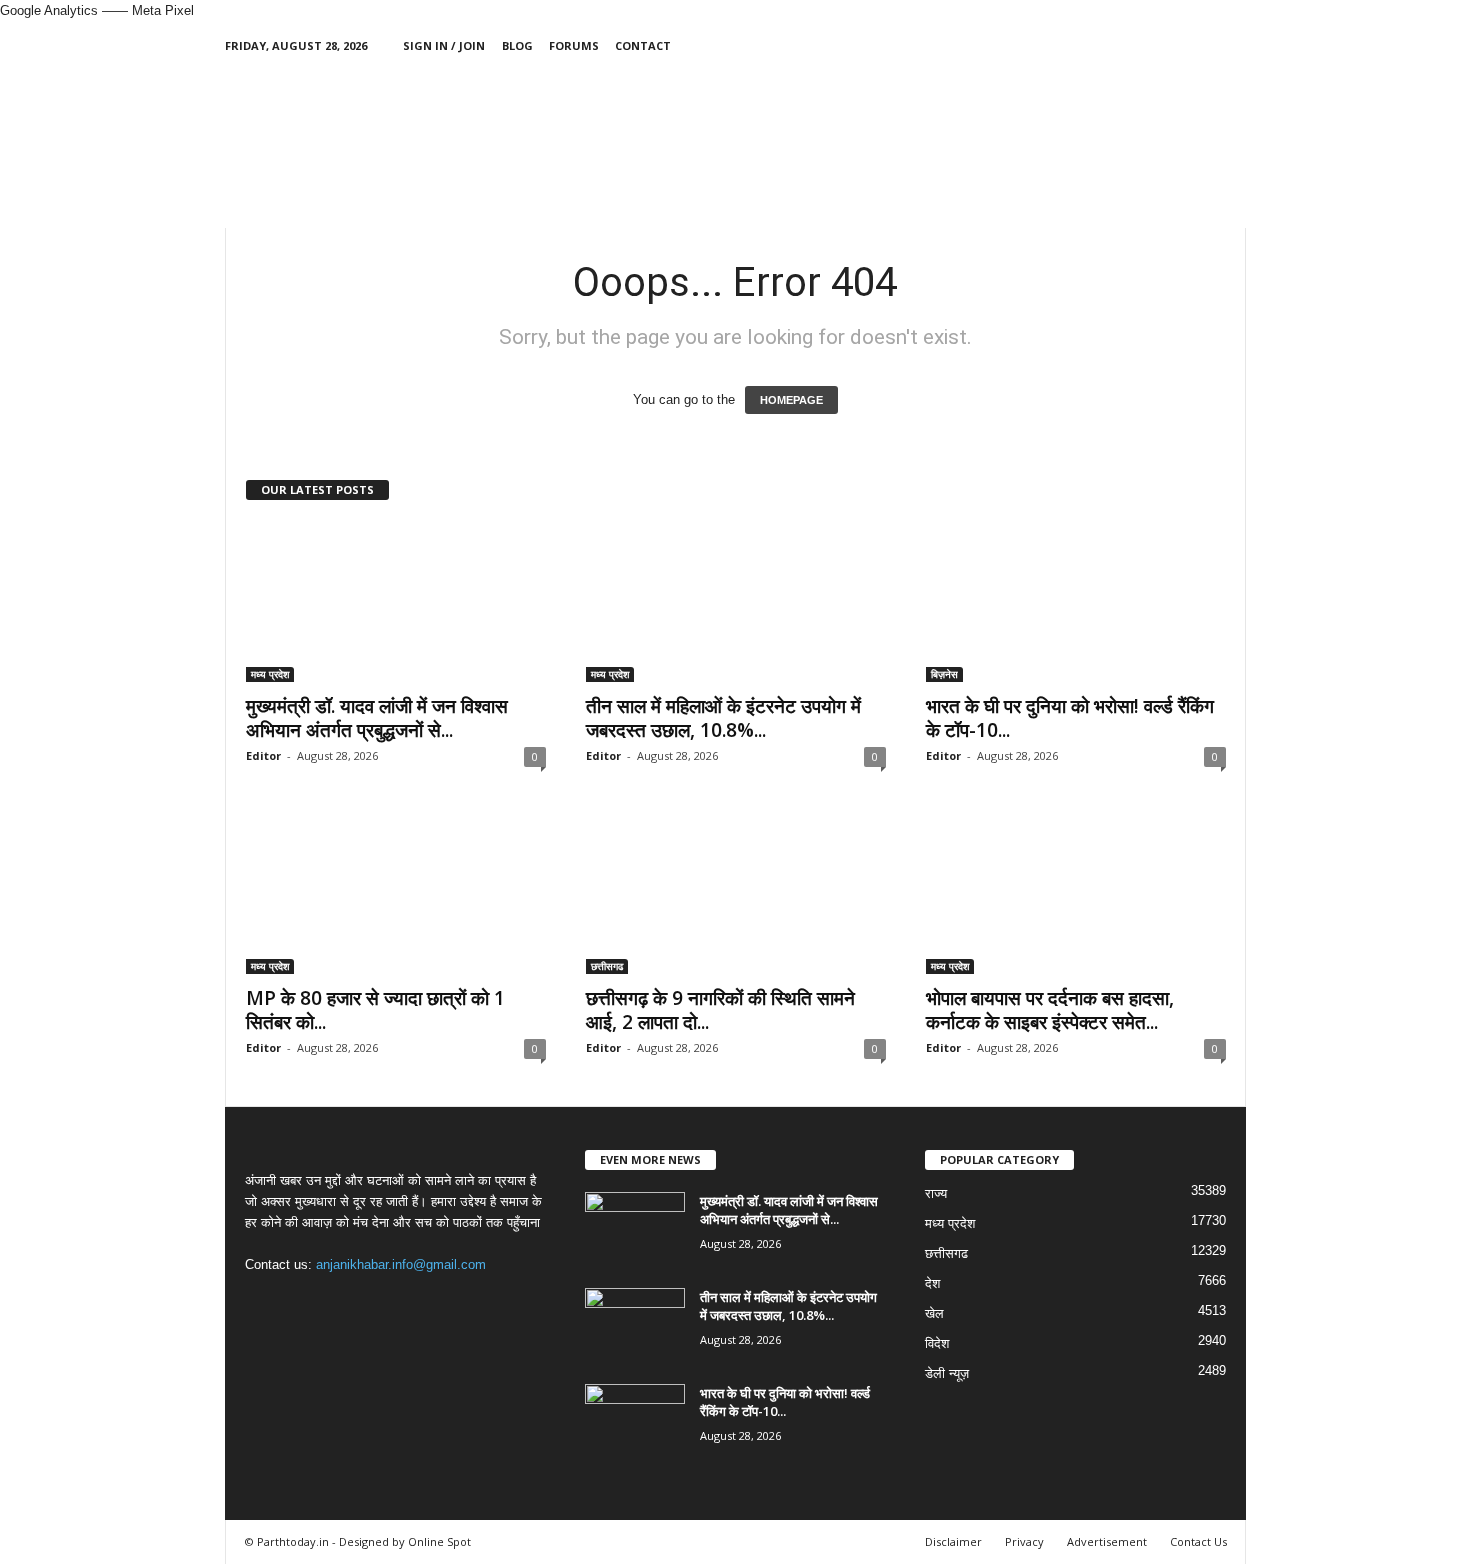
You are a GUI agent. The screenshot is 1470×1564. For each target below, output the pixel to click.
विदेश (937, 1343)
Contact (643, 45)
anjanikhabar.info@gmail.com (401, 1264)
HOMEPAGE (791, 400)
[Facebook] (1138, 45)
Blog (517, 45)
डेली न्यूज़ (947, 1373)
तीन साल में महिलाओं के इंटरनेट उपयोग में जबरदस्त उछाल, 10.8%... (723, 718)
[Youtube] (1231, 45)
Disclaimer (953, 1541)
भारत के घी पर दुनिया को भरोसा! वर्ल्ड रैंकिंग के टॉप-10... (1070, 718)
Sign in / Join (444, 45)
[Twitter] (1200, 45)
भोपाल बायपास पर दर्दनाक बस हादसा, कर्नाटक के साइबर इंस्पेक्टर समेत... (1050, 1010)
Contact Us (1198, 1541)
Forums (574, 45)
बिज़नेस (944, 674)
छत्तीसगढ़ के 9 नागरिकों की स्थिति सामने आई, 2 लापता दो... (720, 1010)
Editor (263, 755)
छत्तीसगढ (607, 966)
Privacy (1024, 1541)
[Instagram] (1169, 45)
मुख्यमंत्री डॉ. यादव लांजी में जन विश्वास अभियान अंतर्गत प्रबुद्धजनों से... (377, 718)
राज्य (936, 1193)
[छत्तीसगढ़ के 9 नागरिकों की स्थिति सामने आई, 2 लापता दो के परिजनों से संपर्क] (736, 894)
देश (932, 1283)
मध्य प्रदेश (270, 674)
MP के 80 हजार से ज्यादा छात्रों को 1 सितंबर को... (375, 1010)
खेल (934, 1313)
